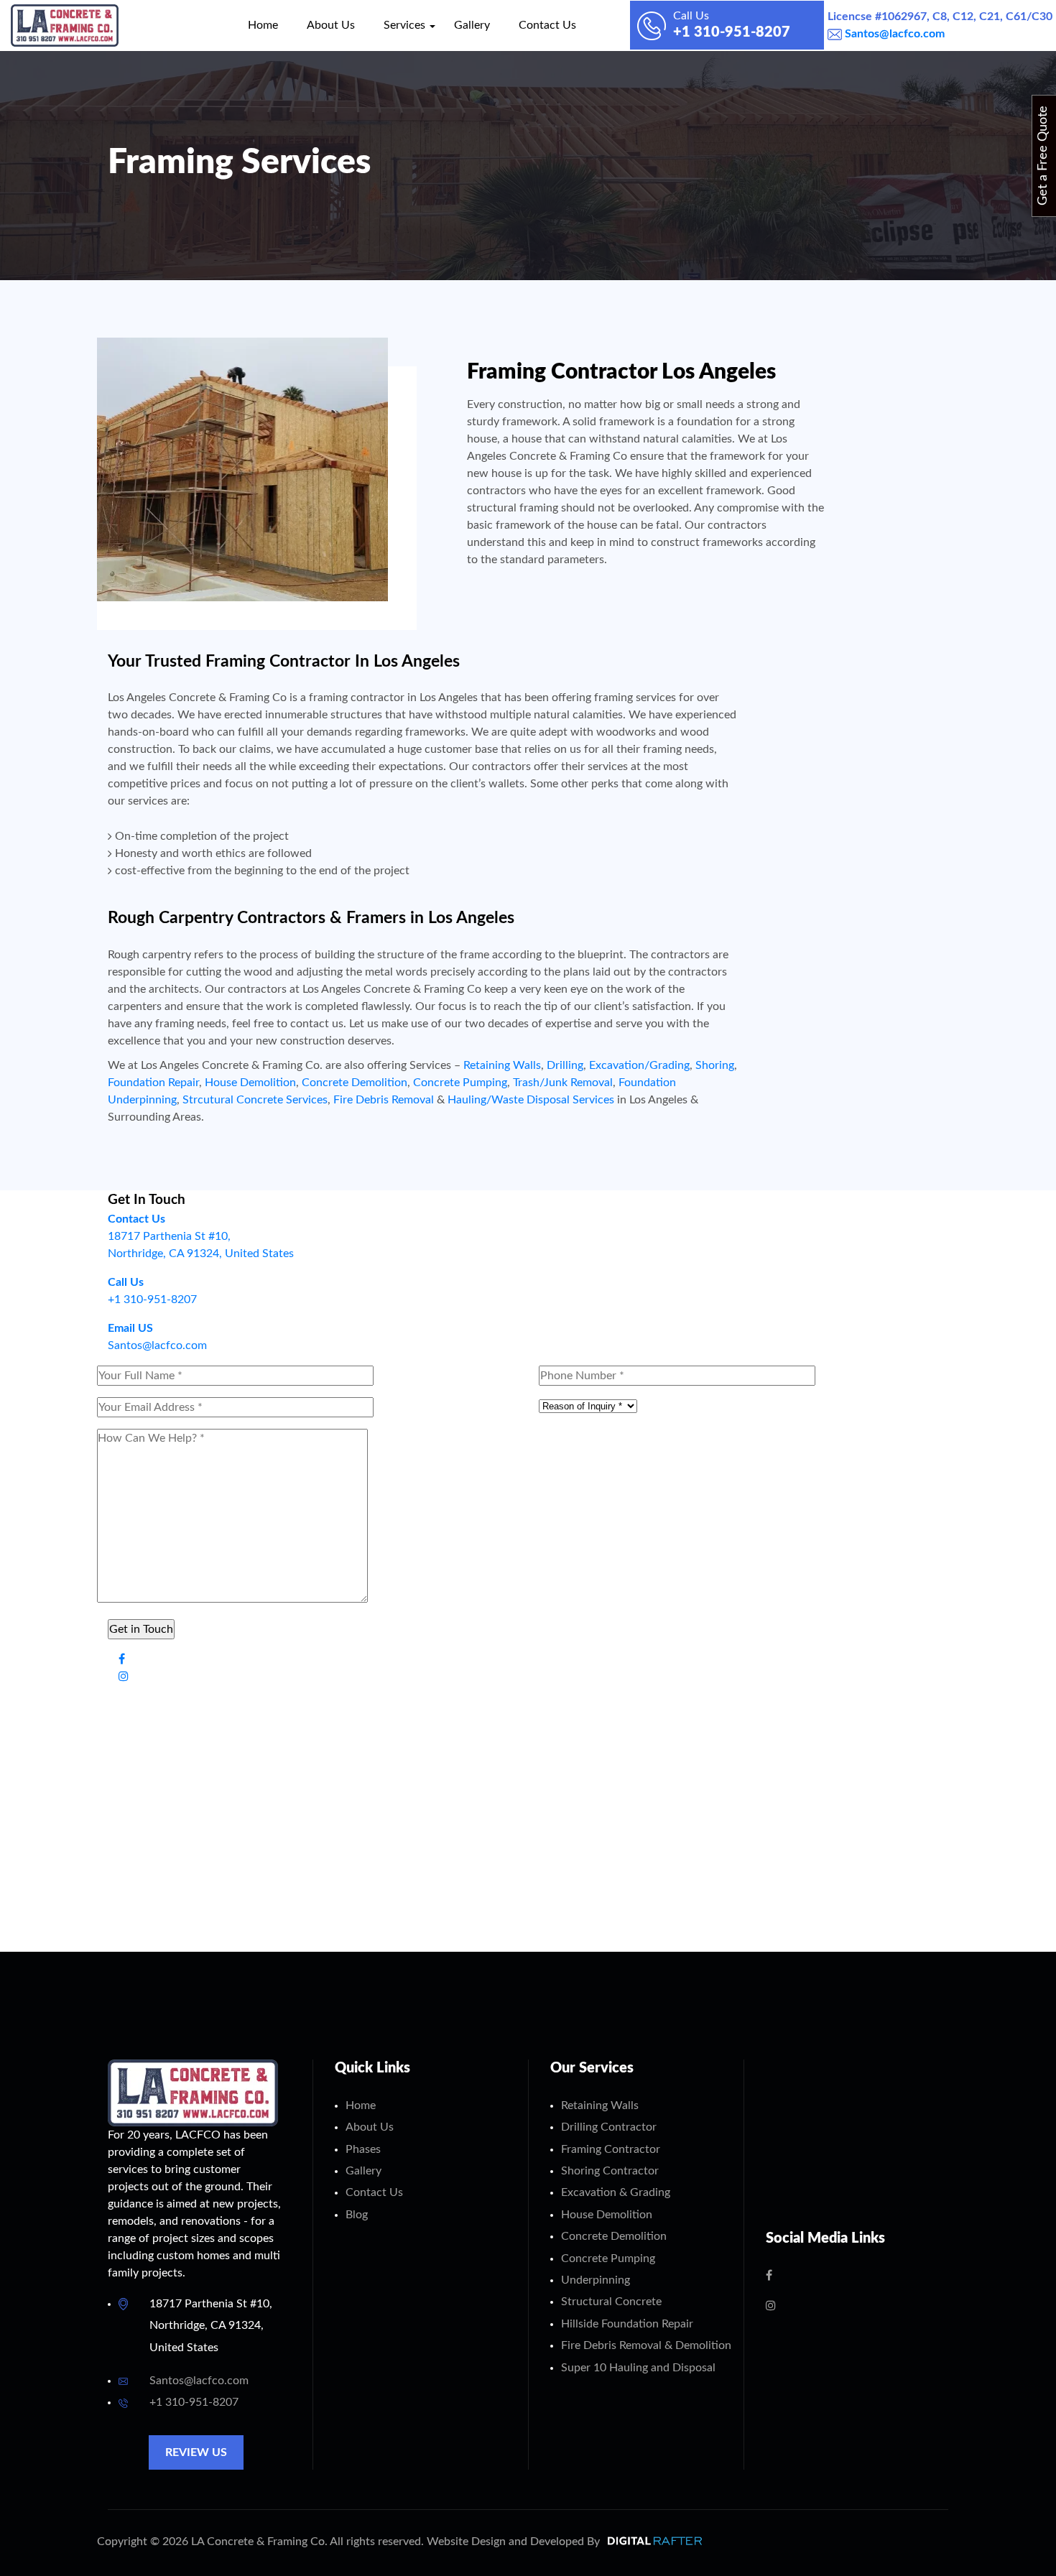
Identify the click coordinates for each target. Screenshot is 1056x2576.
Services (404, 25)
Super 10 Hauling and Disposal (638, 2368)
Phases (363, 2149)
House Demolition (250, 1083)
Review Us (196, 2452)
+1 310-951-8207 (194, 2402)
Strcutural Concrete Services (255, 1100)
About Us (331, 25)
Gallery (472, 25)
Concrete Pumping (460, 1083)
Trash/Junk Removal (563, 1083)
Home (263, 25)
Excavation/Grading (639, 1065)
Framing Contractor (611, 2149)
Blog (357, 2215)
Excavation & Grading (616, 2192)
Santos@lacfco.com (893, 34)
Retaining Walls (502, 1065)
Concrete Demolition (355, 1083)
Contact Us (547, 25)
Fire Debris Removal (384, 1100)
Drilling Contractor (609, 2127)
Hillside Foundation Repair (627, 2324)
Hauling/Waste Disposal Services (531, 1100)
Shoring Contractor (610, 2171)
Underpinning (596, 2280)
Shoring (715, 1065)
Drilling (565, 1065)
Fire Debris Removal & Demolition (646, 2345)
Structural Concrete (611, 2302)
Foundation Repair (153, 1083)
